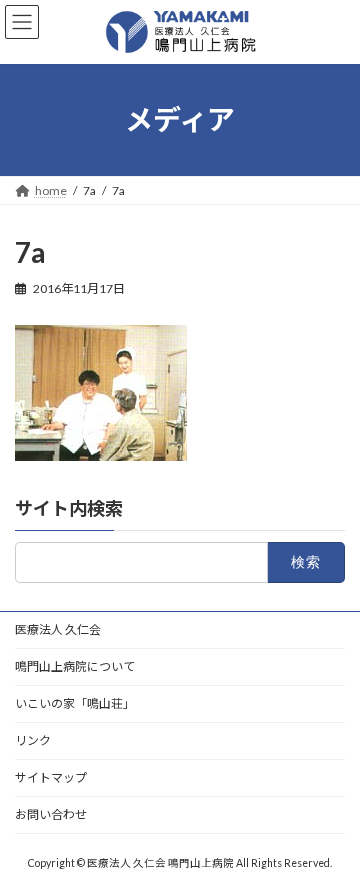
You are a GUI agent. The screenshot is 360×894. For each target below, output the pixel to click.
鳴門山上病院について (75, 666)
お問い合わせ (51, 814)
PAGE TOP (331, 846)
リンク (33, 740)
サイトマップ (51, 777)
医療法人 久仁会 (58, 629)
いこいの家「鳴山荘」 (75, 703)
